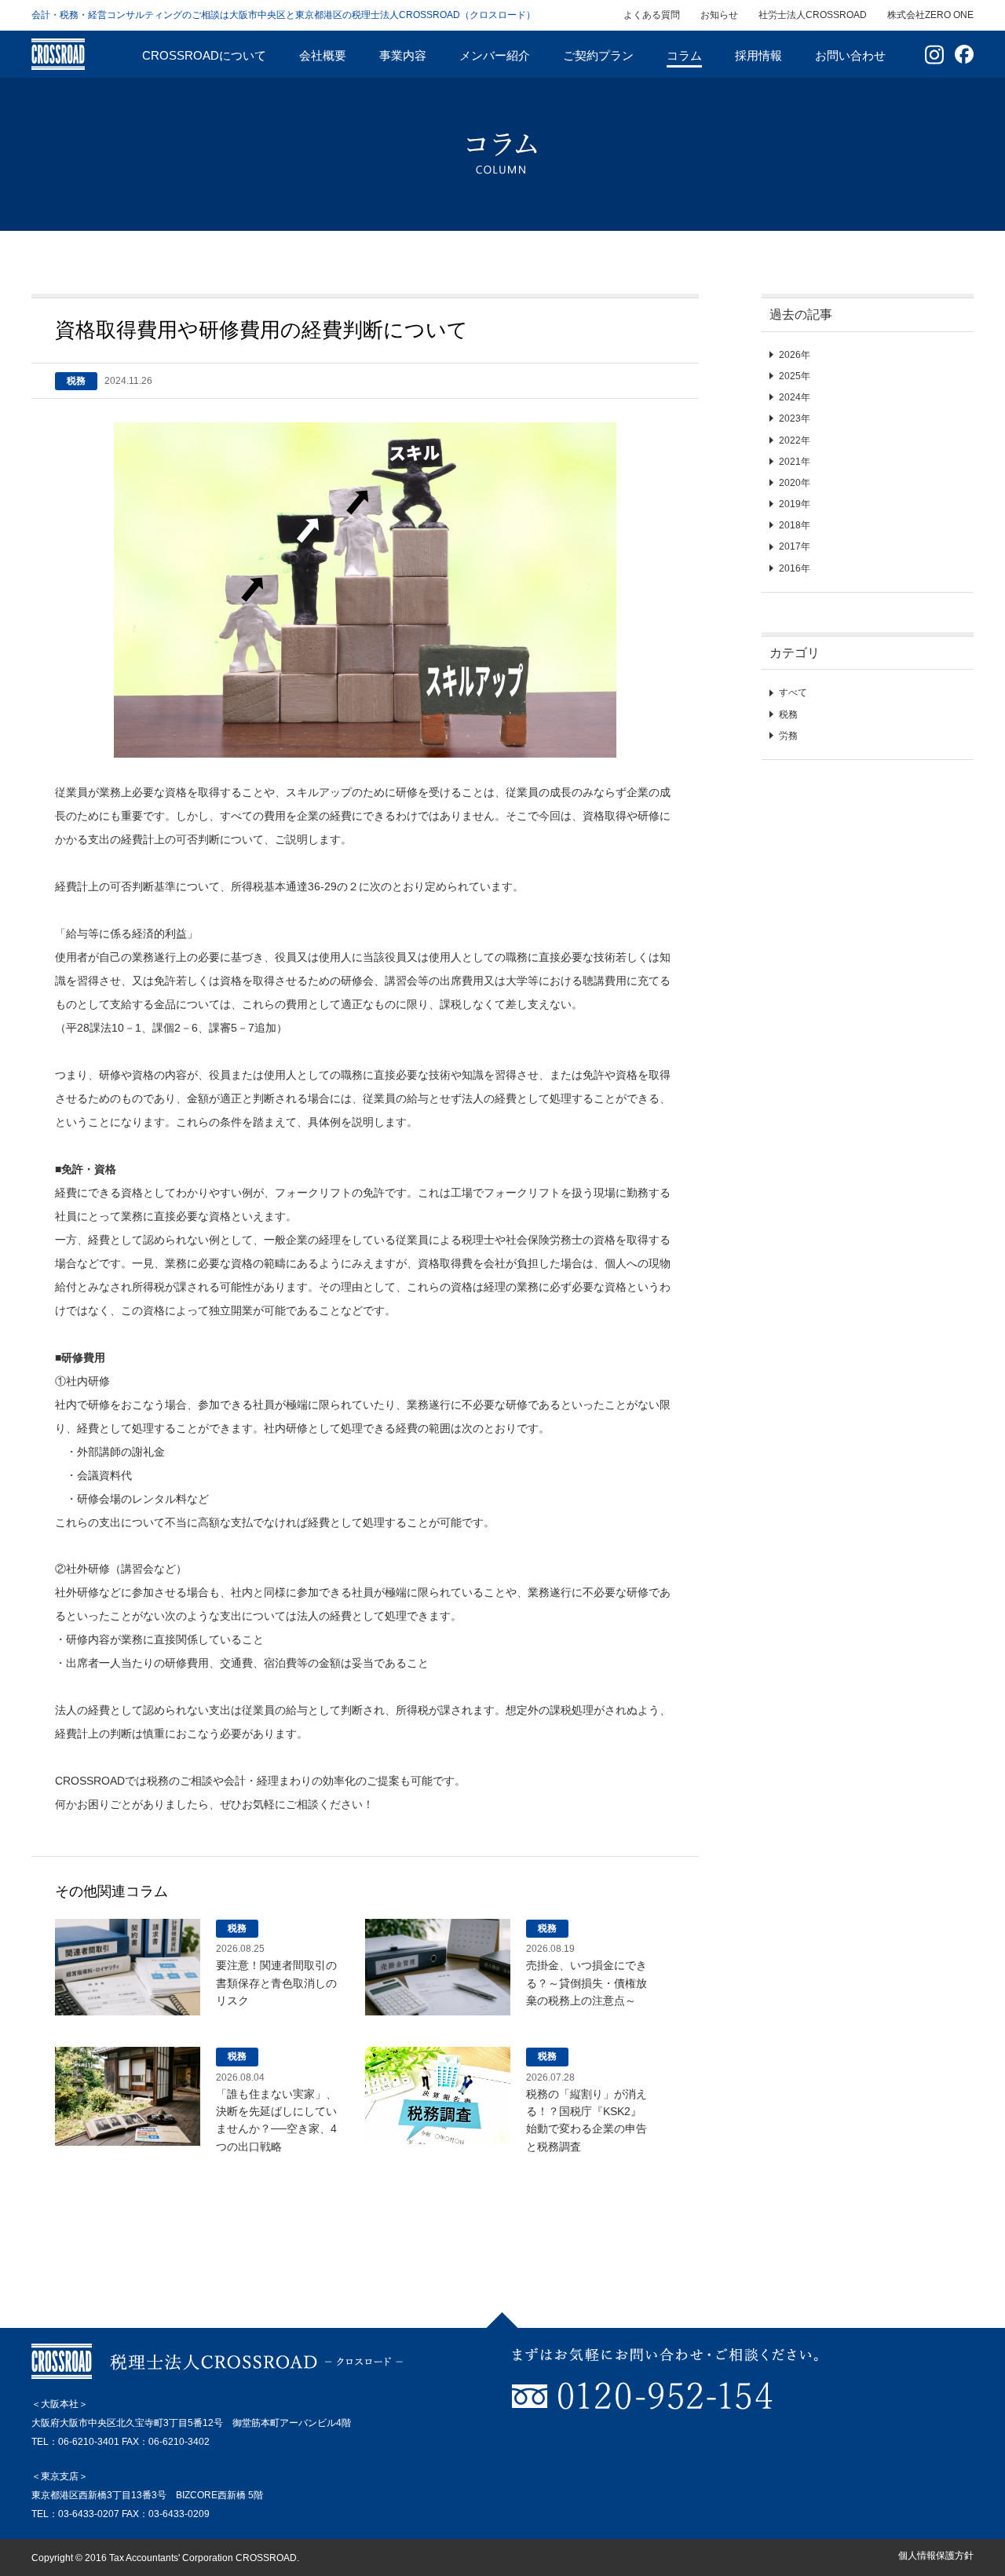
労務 (788, 736)
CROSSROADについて (204, 55)
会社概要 (323, 55)
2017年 (795, 546)
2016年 (795, 568)
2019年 (795, 504)
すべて (793, 692)
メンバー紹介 (495, 55)
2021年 (795, 462)
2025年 (795, 376)
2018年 (795, 525)
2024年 (795, 397)
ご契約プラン (598, 55)
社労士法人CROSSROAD (813, 15)
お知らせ (719, 15)
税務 (788, 714)
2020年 (795, 483)
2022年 (795, 440)
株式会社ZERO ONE (930, 15)
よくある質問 (652, 15)
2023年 (795, 418)
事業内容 (403, 55)
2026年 (795, 355)
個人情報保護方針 (936, 2556)
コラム (684, 55)
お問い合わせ (850, 55)
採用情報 (758, 55)
